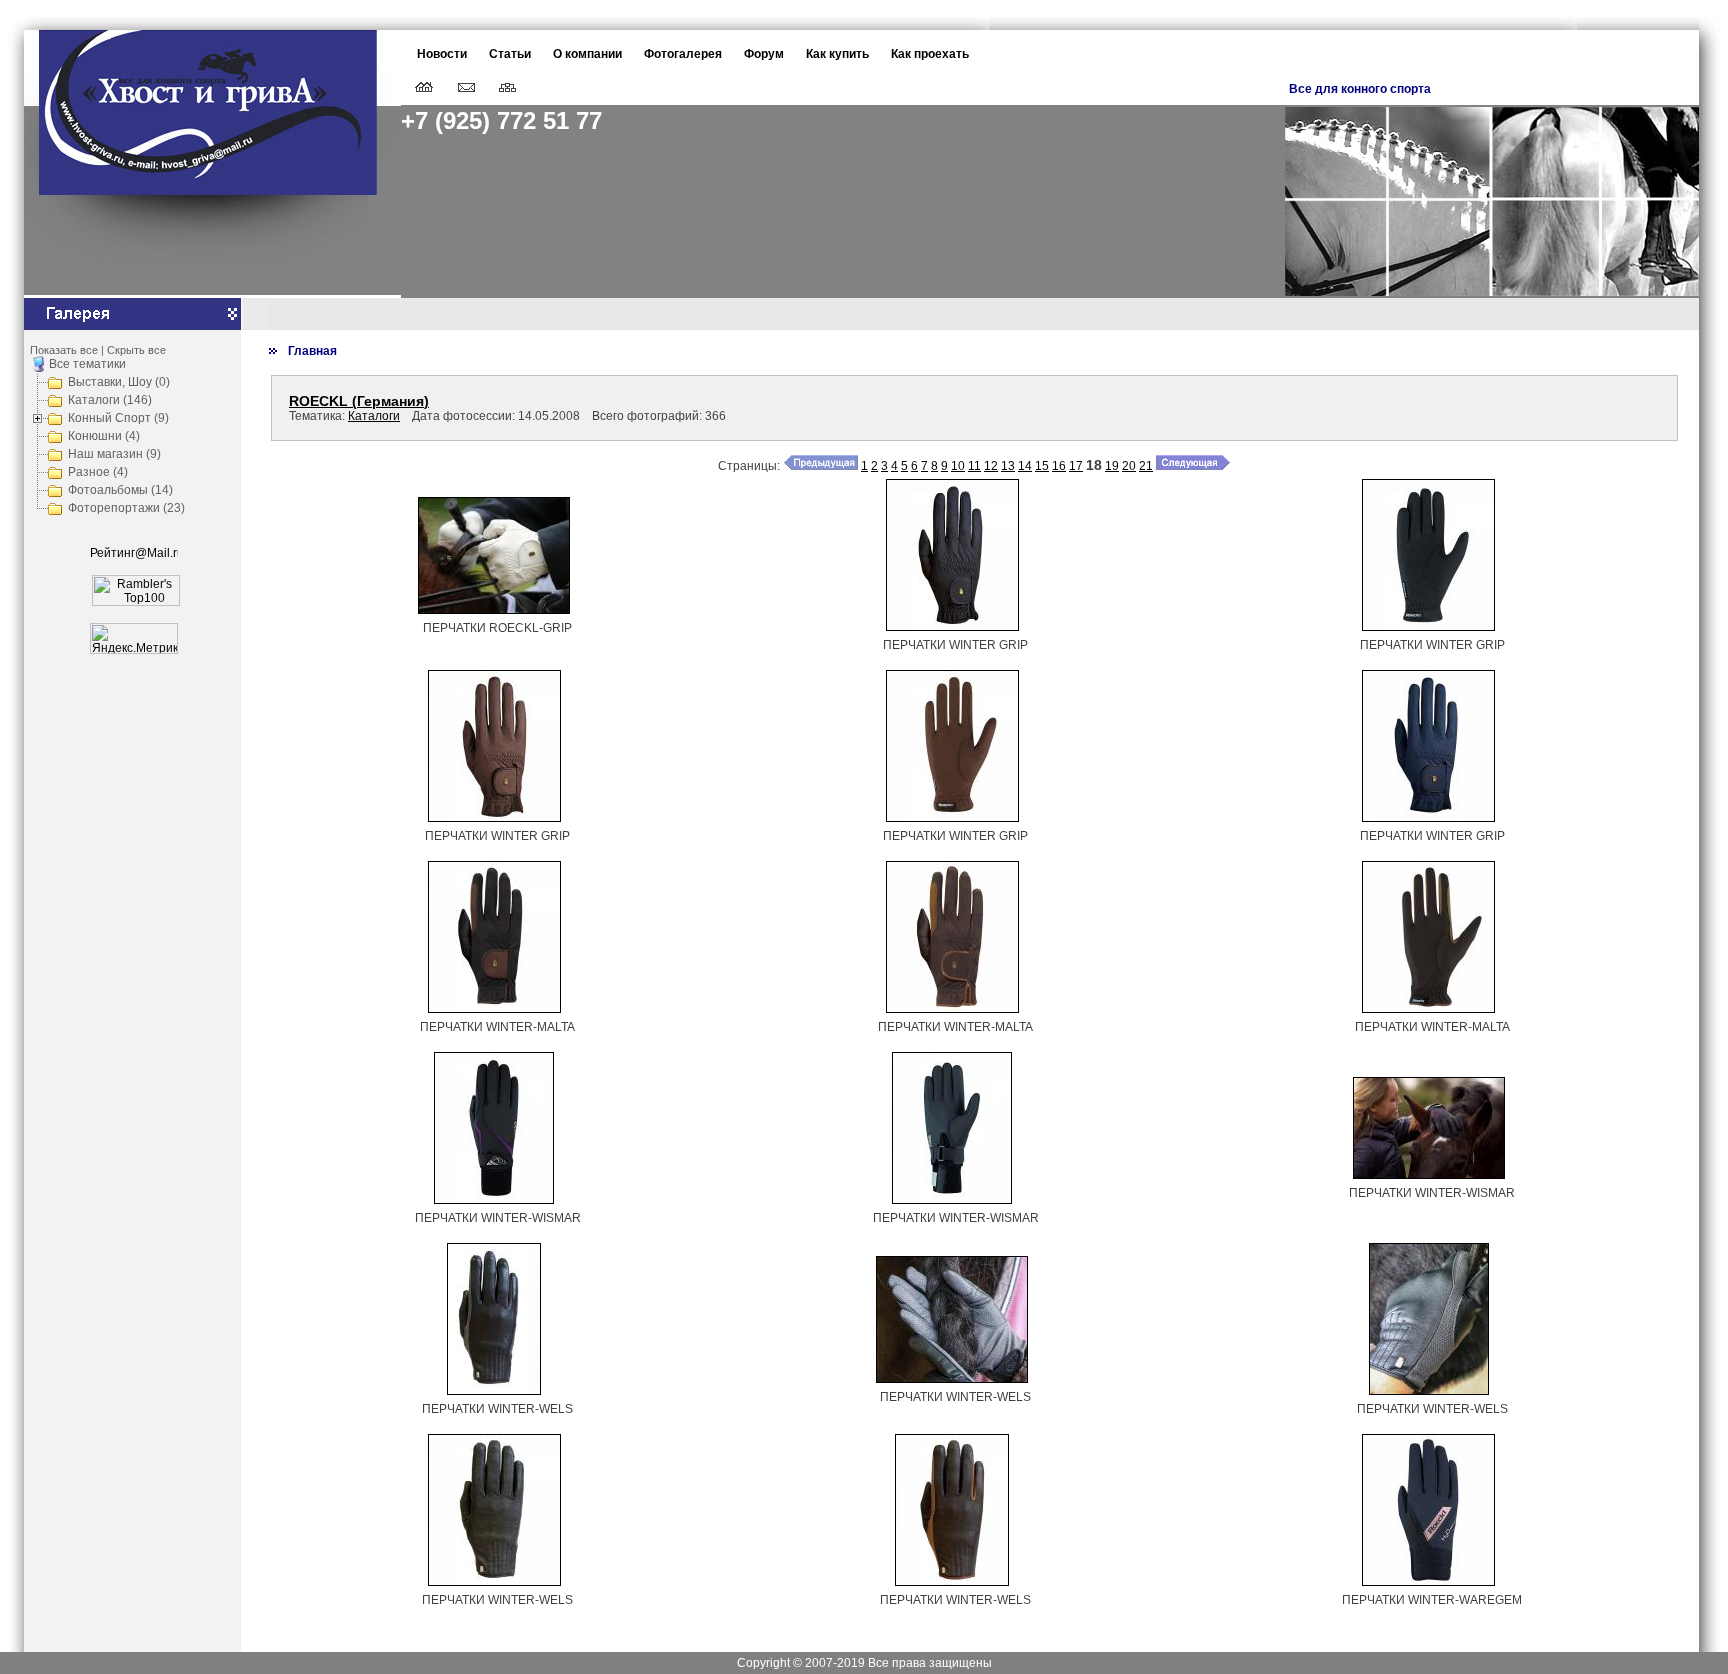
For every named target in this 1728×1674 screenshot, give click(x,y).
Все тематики (87, 364)
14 (1025, 466)
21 (1146, 466)
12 (991, 466)
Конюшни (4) (104, 436)
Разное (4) (98, 472)
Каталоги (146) (110, 400)
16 (1059, 466)
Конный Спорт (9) (118, 418)
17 (1076, 466)
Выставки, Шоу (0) (119, 382)
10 (958, 466)
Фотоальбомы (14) (120, 490)
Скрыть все (136, 350)
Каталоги (374, 416)
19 (1112, 466)
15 (1042, 466)
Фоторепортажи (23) (126, 508)
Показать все (64, 350)
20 (1129, 466)
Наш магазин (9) (114, 454)
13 (1008, 466)
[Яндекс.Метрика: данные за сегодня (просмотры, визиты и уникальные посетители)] (134, 638)
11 (974, 466)
